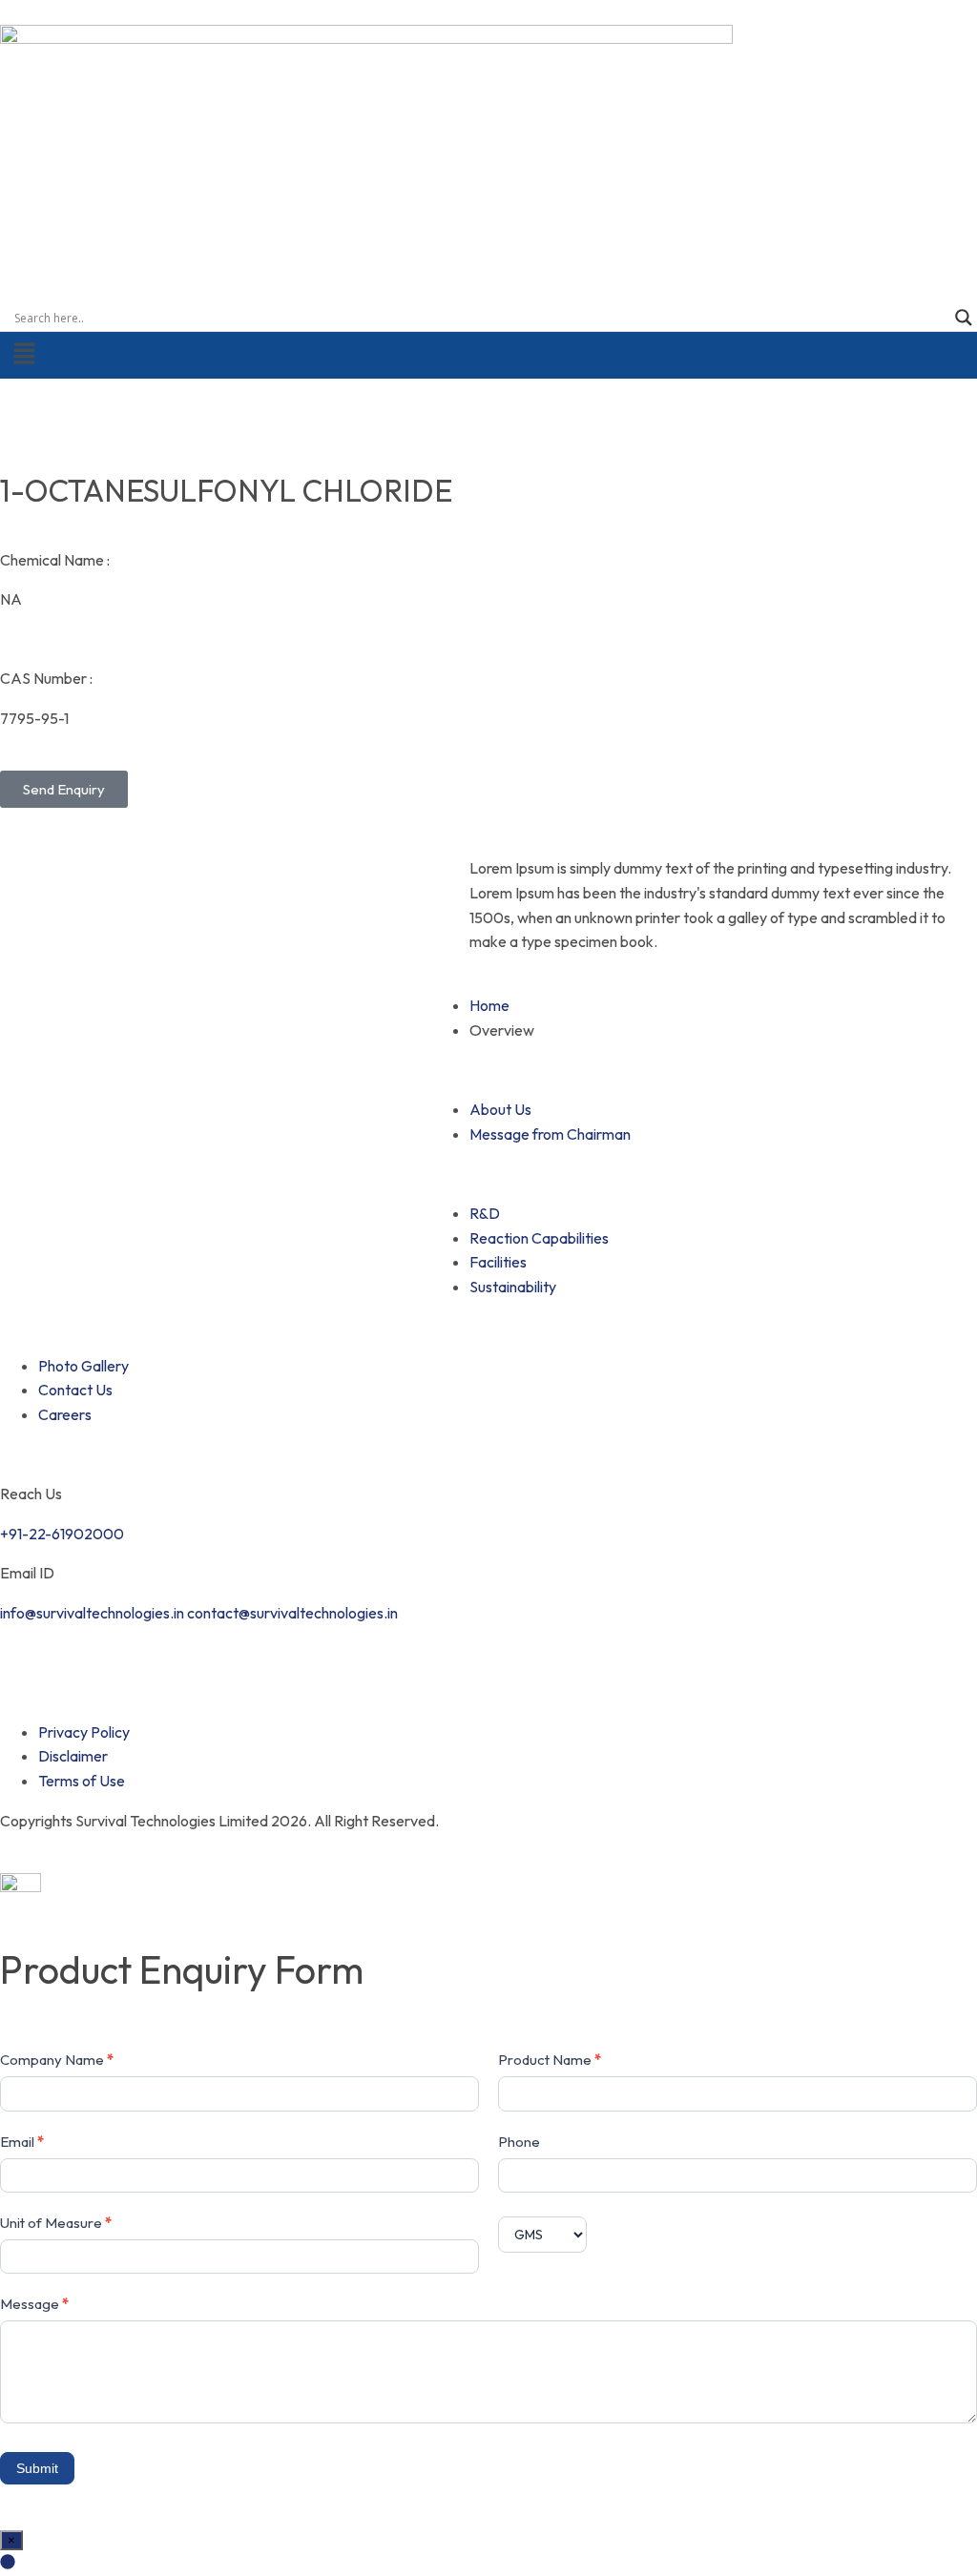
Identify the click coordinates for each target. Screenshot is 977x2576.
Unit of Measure (56, 2223)
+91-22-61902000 (62, 1534)
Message (34, 2304)
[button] (488, 354)
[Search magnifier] (964, 318)
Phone (519, 2142)
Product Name (550, 2060)
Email (22, 2142)
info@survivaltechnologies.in (92, 1613)
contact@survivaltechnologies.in (292, 1613)
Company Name (57, 2060)
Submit (37, 2468)
